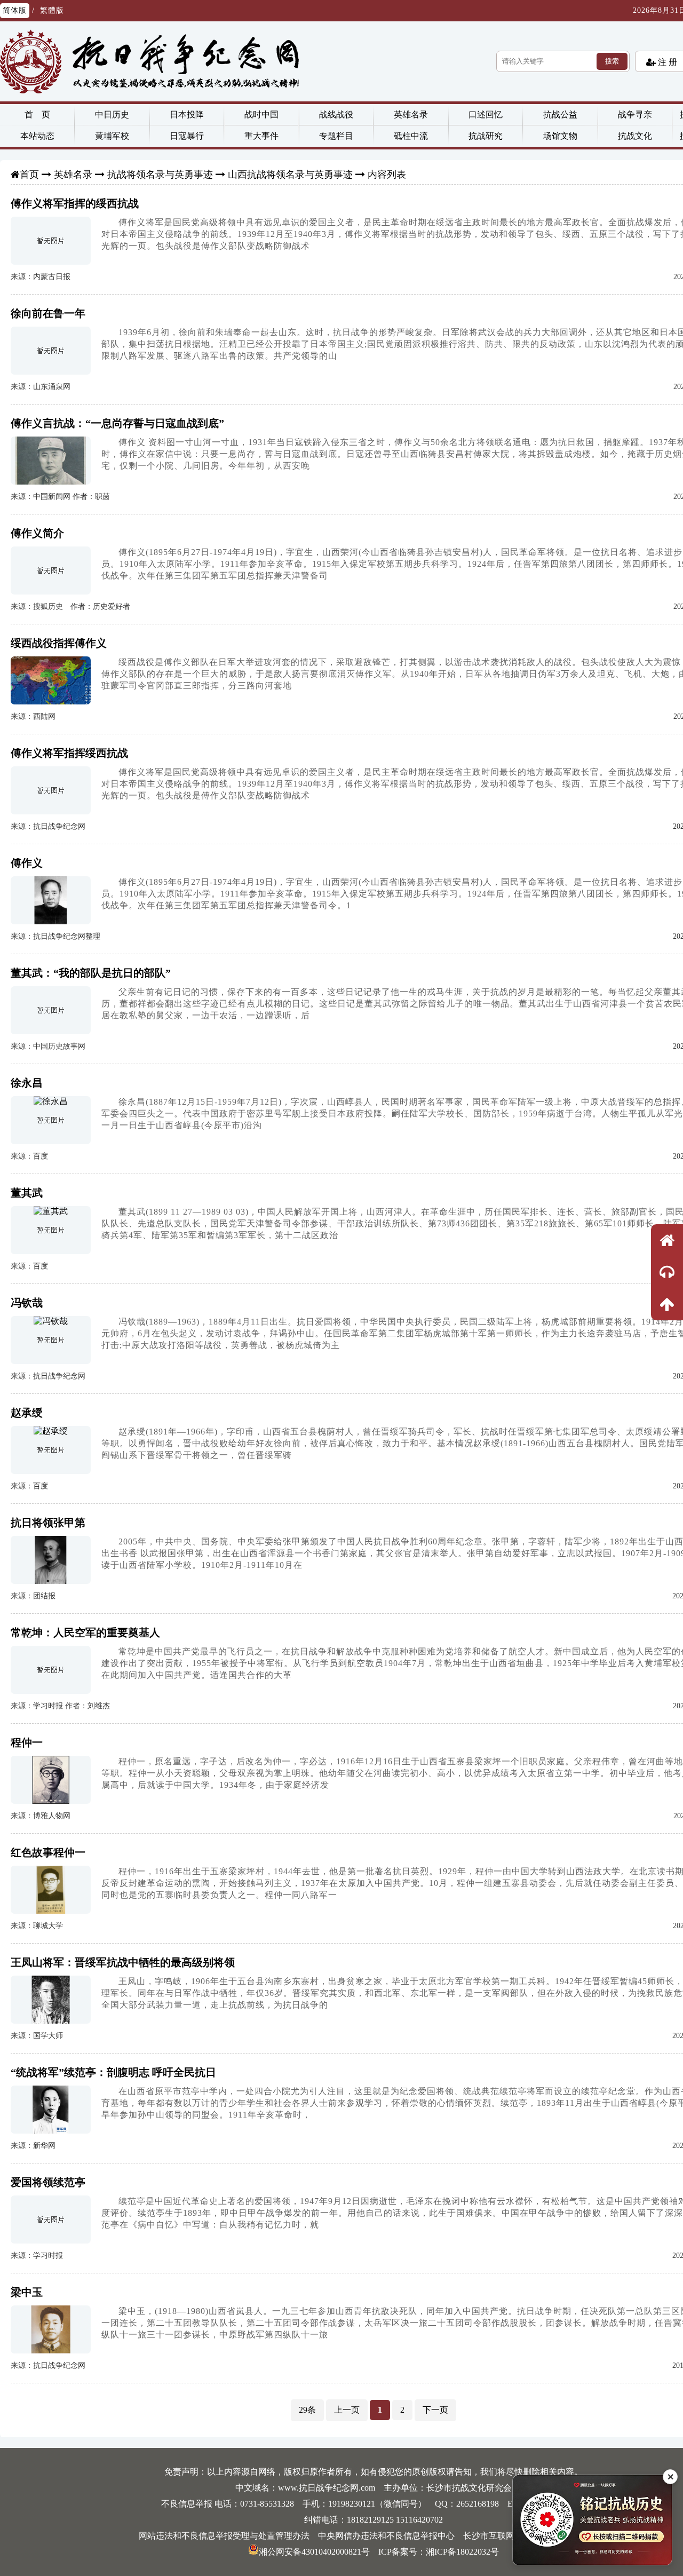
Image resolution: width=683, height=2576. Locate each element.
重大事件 (261, 136)
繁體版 (52, 10)
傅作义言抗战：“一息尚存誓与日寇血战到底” (117, 423)
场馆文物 (560, 136)
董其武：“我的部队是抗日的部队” (91, 973)
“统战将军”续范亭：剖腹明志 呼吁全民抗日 (113, 2072)
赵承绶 (27, 1413)
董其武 (27, 1193)
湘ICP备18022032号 (462, 2552)
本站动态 (37, 136)
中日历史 (112, 114)
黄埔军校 (112, 136)
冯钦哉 (27, 1303)
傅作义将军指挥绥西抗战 (69, 753)
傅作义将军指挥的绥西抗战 (75, 203)
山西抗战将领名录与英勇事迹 (290, 175)
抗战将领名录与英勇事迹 (160, 175)
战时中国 (261, 114)
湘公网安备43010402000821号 (314, 2552)
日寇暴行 (187, 136)
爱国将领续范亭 (48, 2182)
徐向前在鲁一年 (48, 313)
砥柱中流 (411, 136)
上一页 (347, 2410)
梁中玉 (27, 2292)
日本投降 (187, 114)
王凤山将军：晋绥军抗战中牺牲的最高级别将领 (123, 1962)
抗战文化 (635, 136)
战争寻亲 (635, 114)
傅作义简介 (37, 533)
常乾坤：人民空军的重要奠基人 (85, 1632)
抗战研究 (486, 136)
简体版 (15, 10)
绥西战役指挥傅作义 (59, 643)
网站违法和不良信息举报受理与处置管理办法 (224, 2536)
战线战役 (336, 114)
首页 (29, 175)
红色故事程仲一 (48, 1852)
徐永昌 (27, 1083)
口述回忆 (486, 114)
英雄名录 (411, 114)
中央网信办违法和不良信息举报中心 (386, 2536)
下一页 (435, 2410)
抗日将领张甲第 (48, 1523)
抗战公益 (560, 114)
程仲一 (27, 1742)
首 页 (37, 114)
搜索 (612, 61)
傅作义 (27, 863)
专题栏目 (336, 136)
